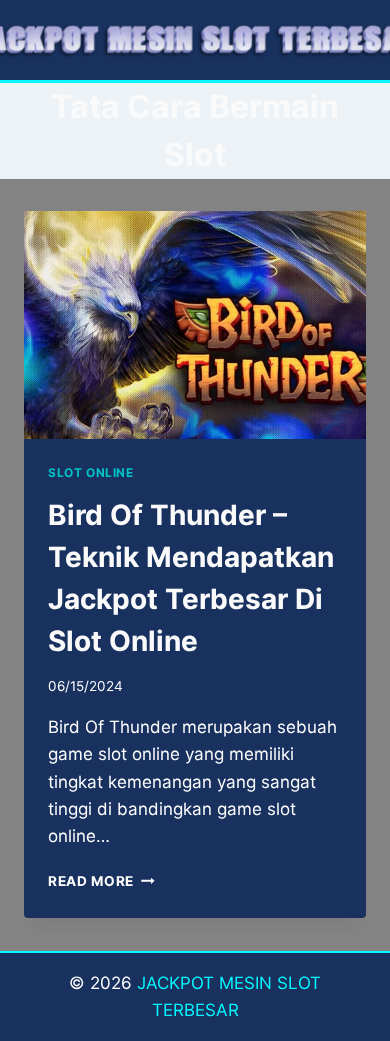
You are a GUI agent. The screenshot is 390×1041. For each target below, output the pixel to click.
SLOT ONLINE (91, 472)
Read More (101, 881)
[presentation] (195, 325)
